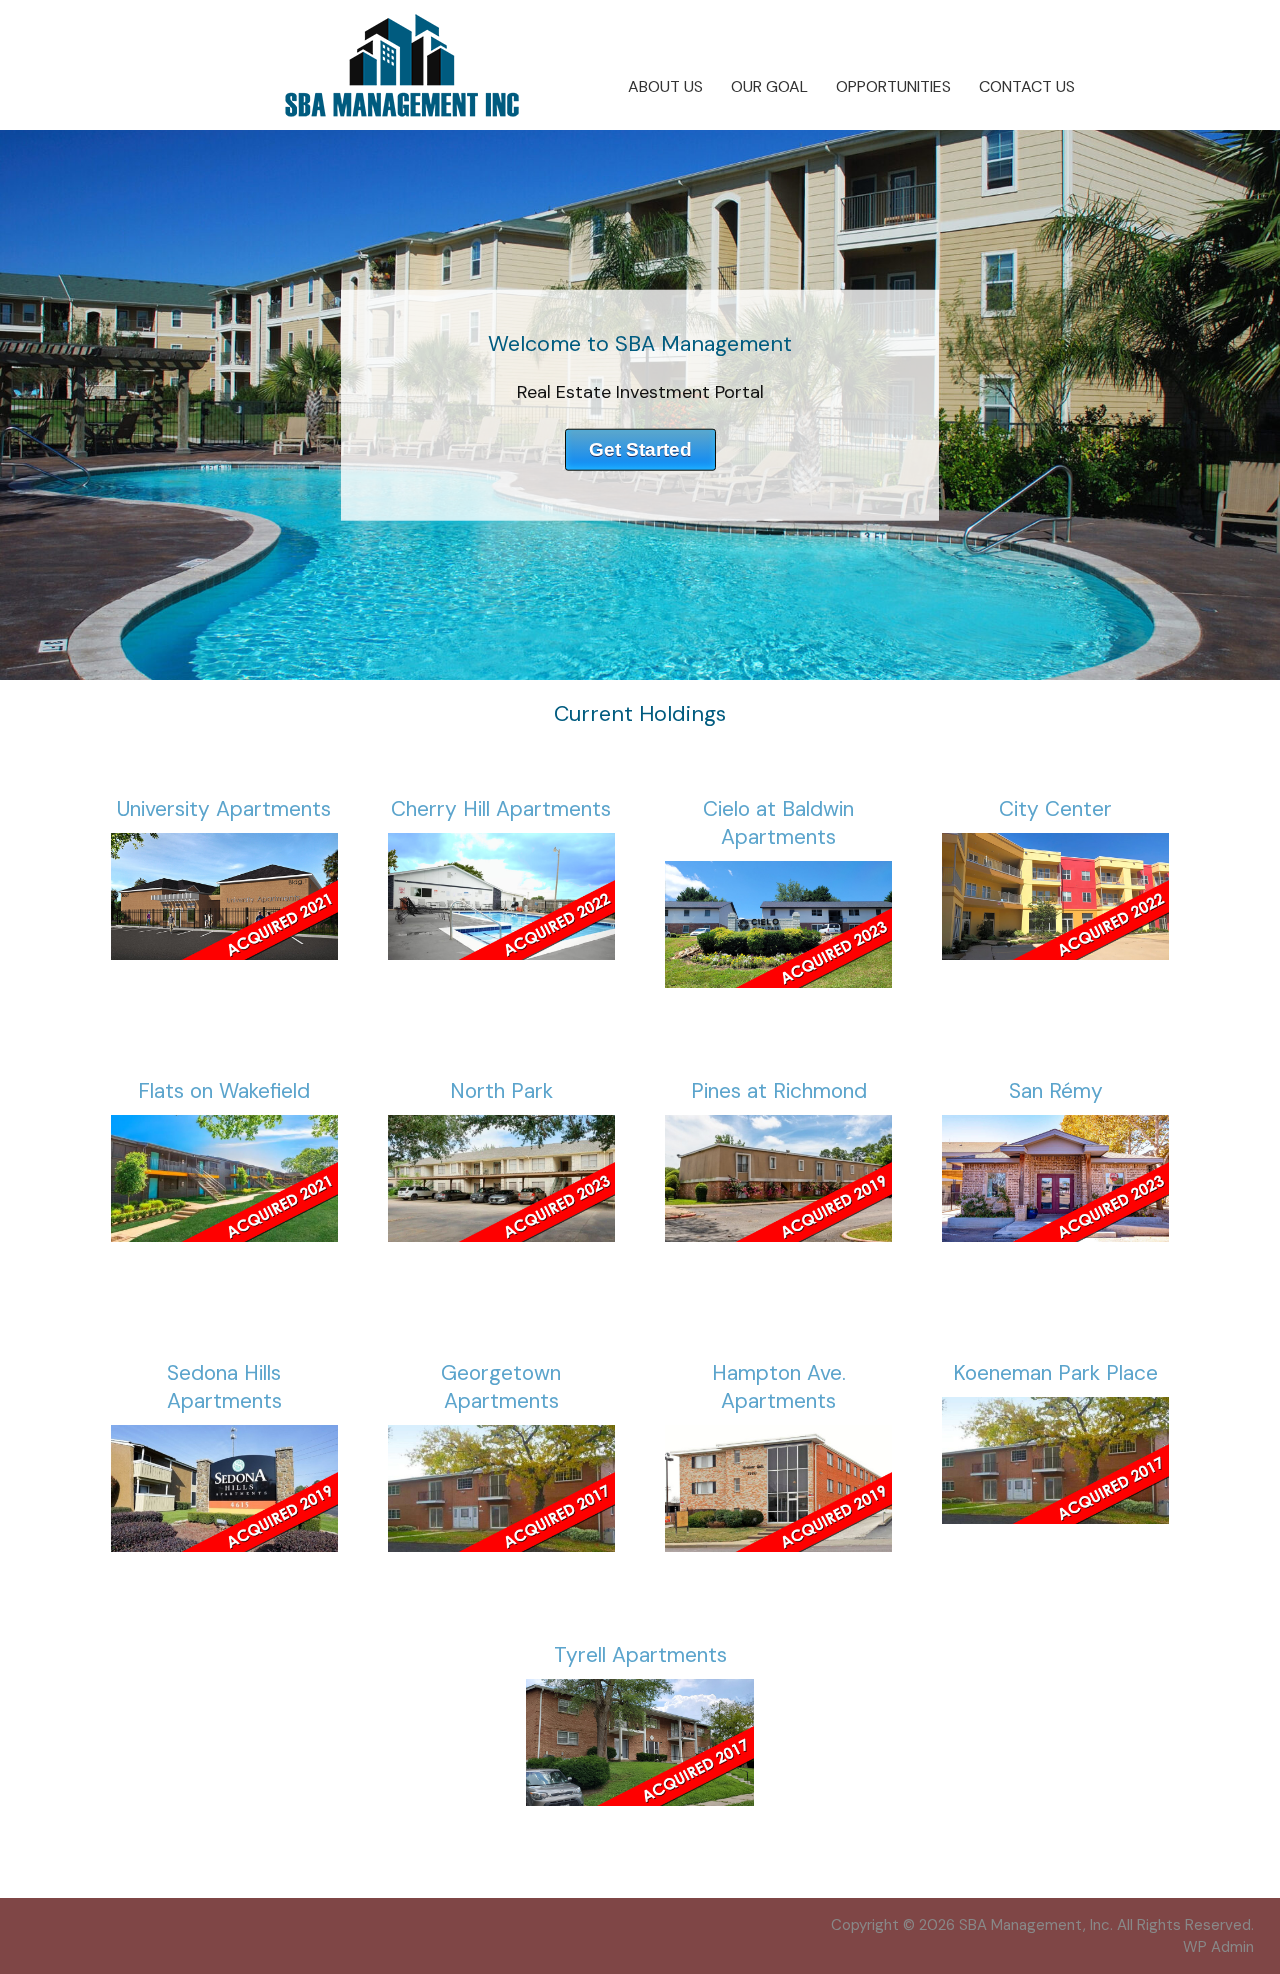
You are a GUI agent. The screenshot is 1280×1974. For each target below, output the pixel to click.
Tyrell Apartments (640, 1655)
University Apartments (224, 809)
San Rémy (1056, 1091)
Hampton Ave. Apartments (779, 1387)
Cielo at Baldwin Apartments (778, 823)
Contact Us (1027, 86)
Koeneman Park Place (1055, 1373)
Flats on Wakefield (224, 1091)
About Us (665, 86)
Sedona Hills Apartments (224, 1387)
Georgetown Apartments (501, 1387)
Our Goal (769, 86)
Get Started (640, 448)
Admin (1218, 1947)
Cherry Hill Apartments (501, 809)
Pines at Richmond (779, 1091)
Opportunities (893, 86)
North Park (501, 1091)
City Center (1055, 809)
